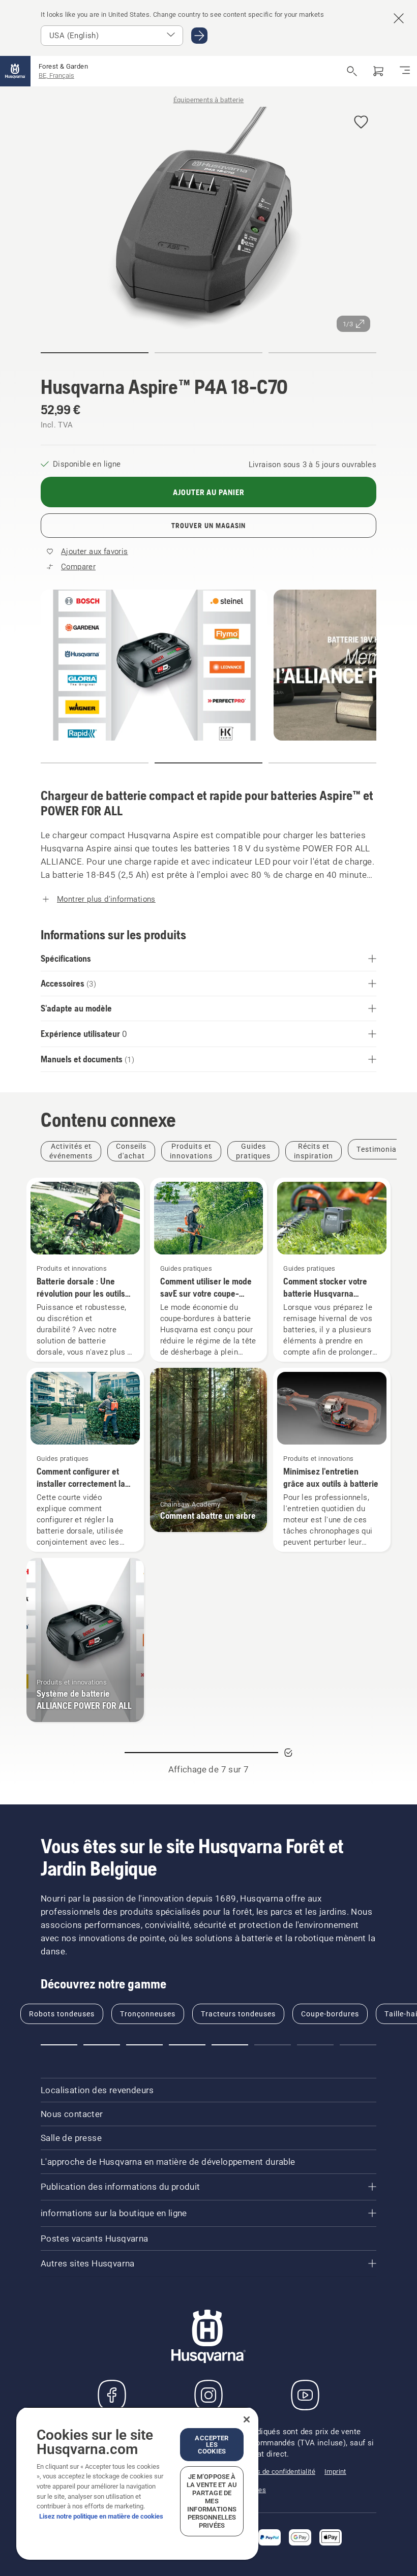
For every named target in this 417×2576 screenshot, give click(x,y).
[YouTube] (305, 2395)
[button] (361, 123)
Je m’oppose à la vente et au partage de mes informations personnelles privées (212, 2501)
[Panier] (378, 71)
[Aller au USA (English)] (199, 36)
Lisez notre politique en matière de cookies (101, 2516)
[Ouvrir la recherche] (352, 71)
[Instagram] (208, 2395)
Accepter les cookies (212, 2445)
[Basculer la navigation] (405, 71)
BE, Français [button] (56, 75)
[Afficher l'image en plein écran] (208, 220)
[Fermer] (247, 2419)
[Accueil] (15, 71)
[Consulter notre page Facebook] (112, 2395)
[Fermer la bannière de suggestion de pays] (399, 18)
